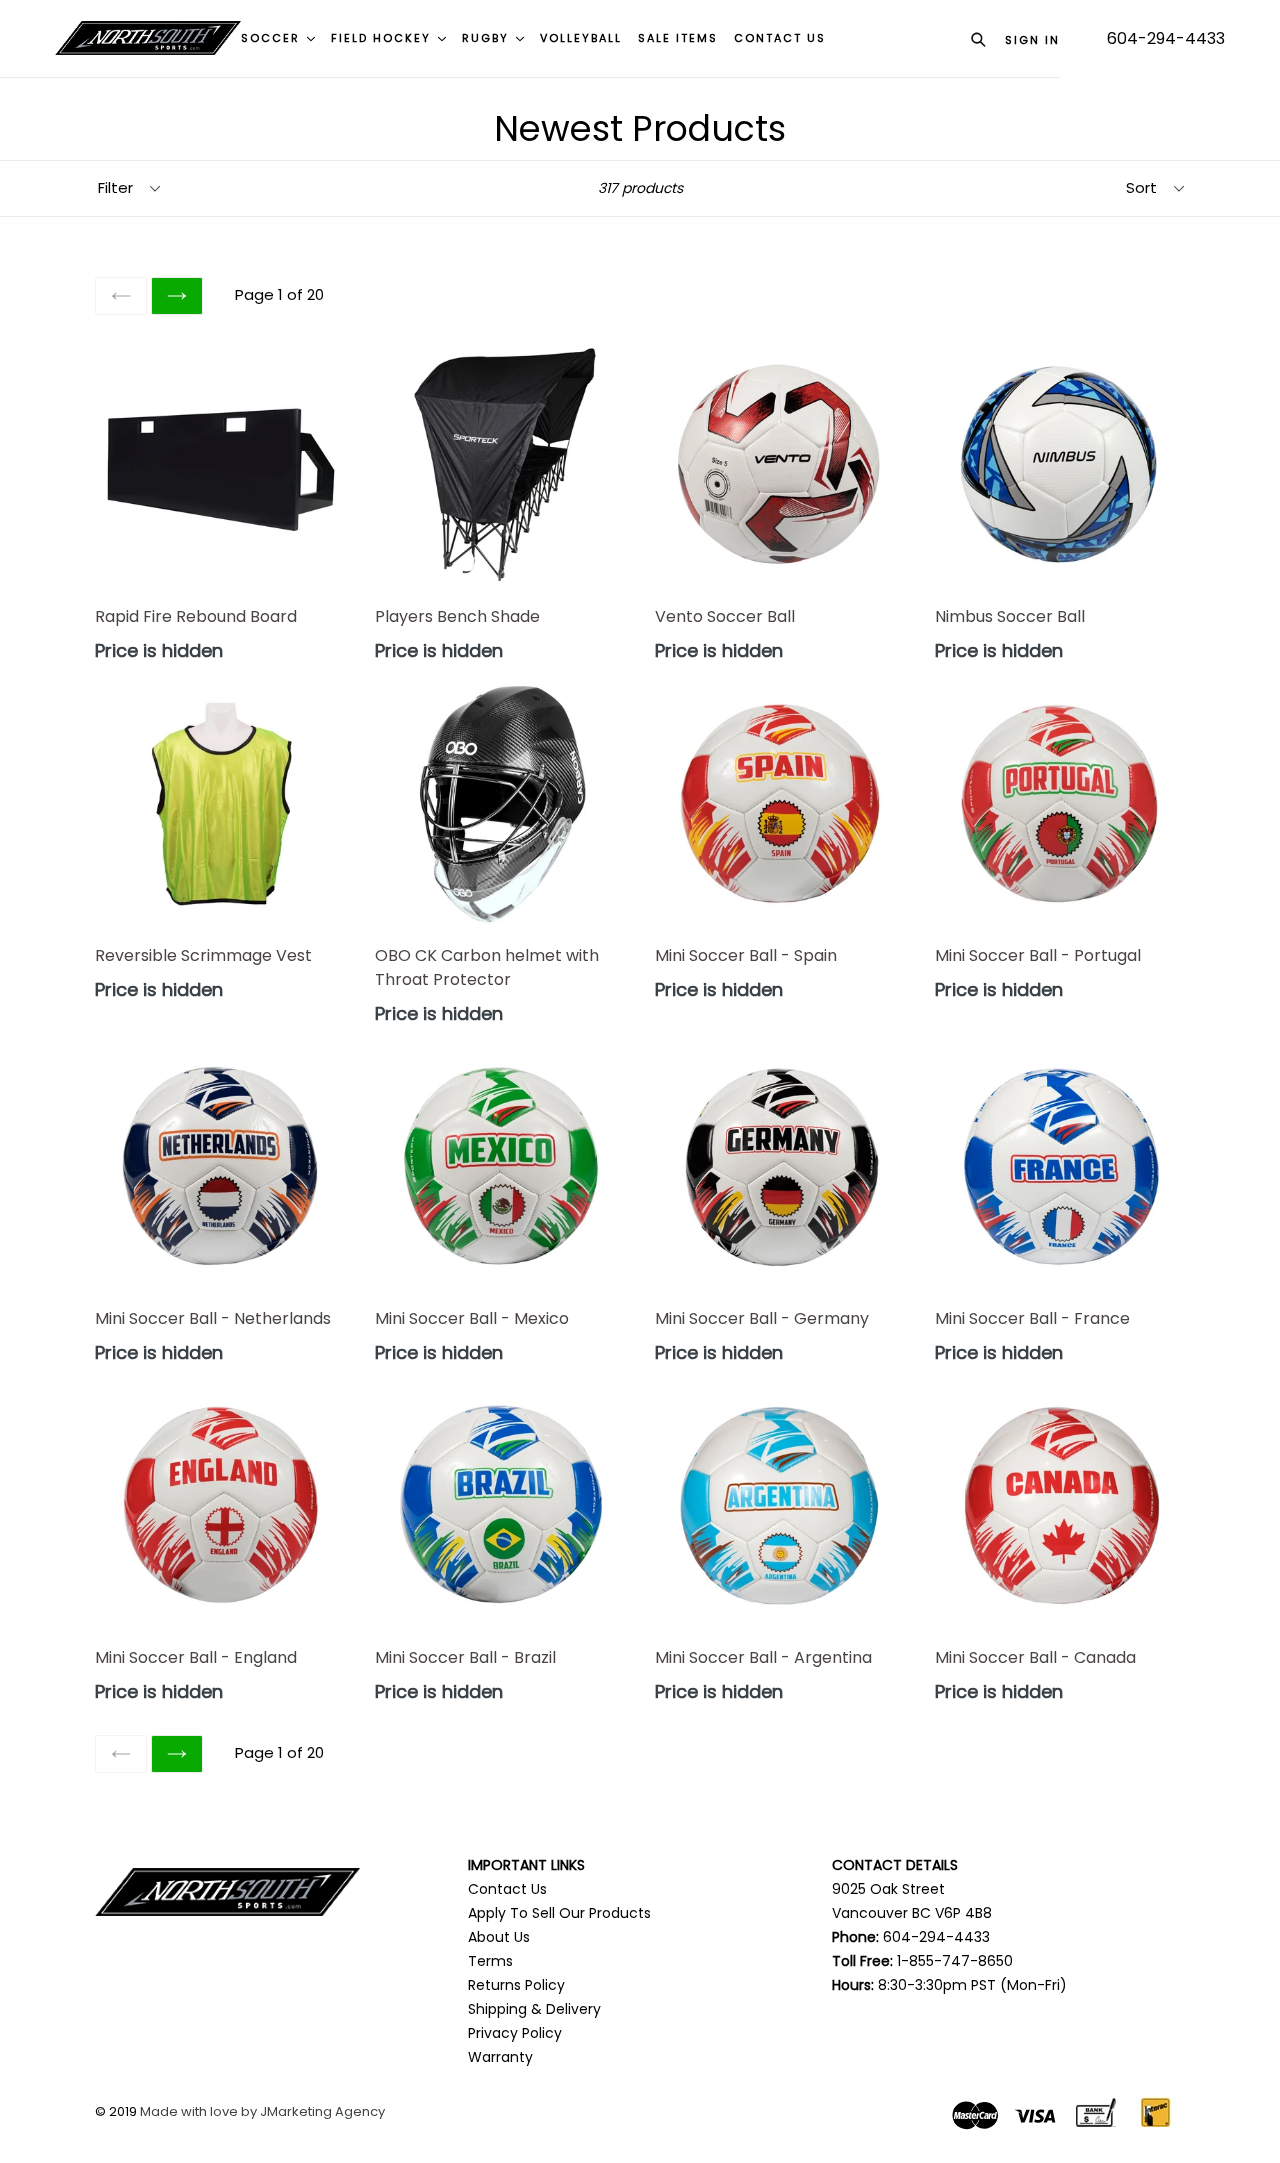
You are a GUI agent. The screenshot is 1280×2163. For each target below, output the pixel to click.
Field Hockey (383, 38)
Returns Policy (516, 1985)
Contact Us (507, 1889)
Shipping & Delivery (534, 2009)
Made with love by (200, 2111)
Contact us (780, 38)
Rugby (488, 38)
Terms (490, 1961)
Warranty (500, 2057)
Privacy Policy (515, 2033)
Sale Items (678, 38)
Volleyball (581, 38)
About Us (499, 1937)
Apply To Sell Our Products (559, 1913)
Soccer (273, 38)
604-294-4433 (1166, 38)
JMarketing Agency (322, 2111)
